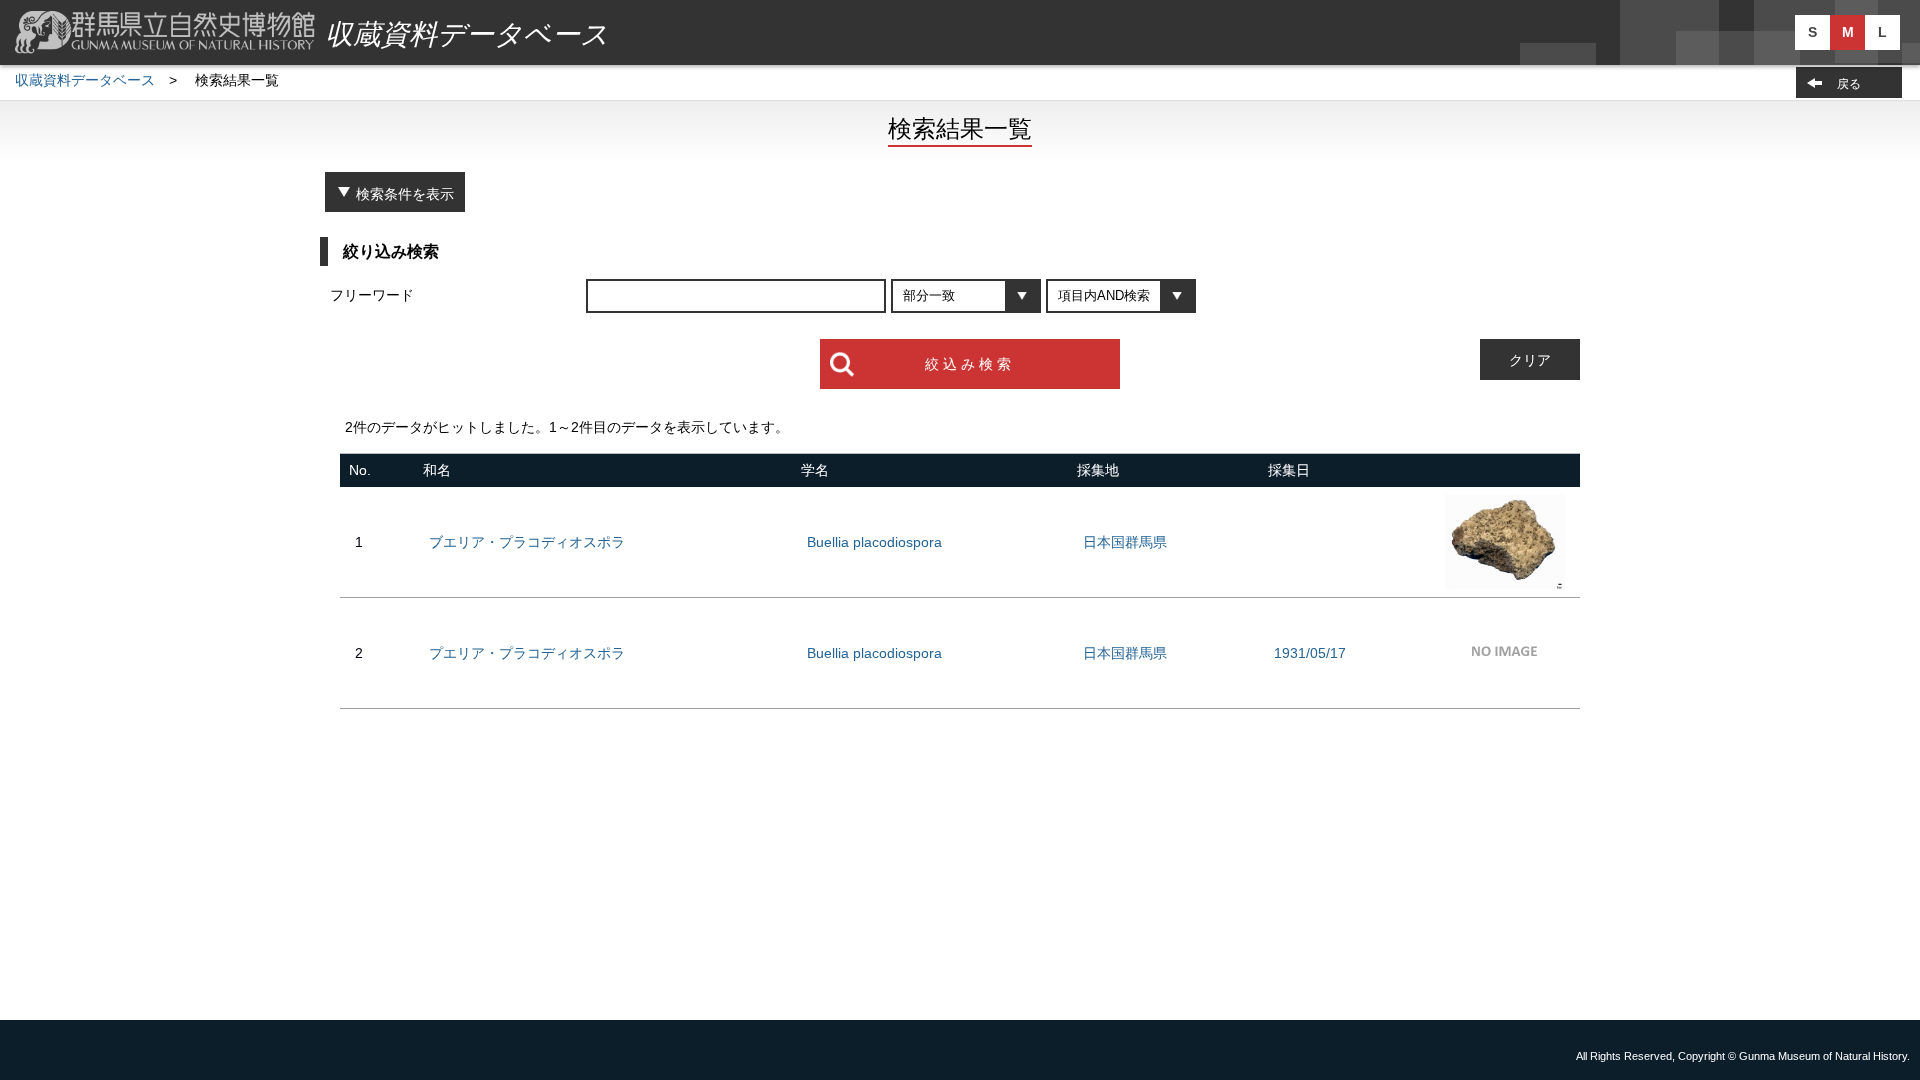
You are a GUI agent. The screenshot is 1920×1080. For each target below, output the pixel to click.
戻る (1849, 84)
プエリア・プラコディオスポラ (527, 653)
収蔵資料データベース (85, 80)
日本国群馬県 (1125, 542)
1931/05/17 (1310, 653)
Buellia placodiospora (874, 542)
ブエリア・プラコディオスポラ (527, 542)
